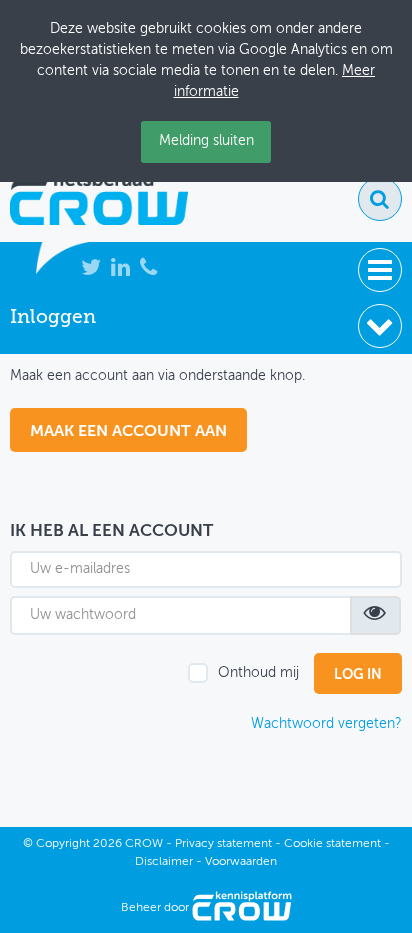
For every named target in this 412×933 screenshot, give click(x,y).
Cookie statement (332, 844)
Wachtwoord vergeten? (326, 724)
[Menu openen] (380, 270)
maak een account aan (128, 432)
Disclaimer (164, 862)
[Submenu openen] (380, 326)
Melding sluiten (206, 141)
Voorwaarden (241, 862)
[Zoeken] (380, 199)
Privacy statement (223, 844)
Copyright (63, 844)
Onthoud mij (258, 673)
